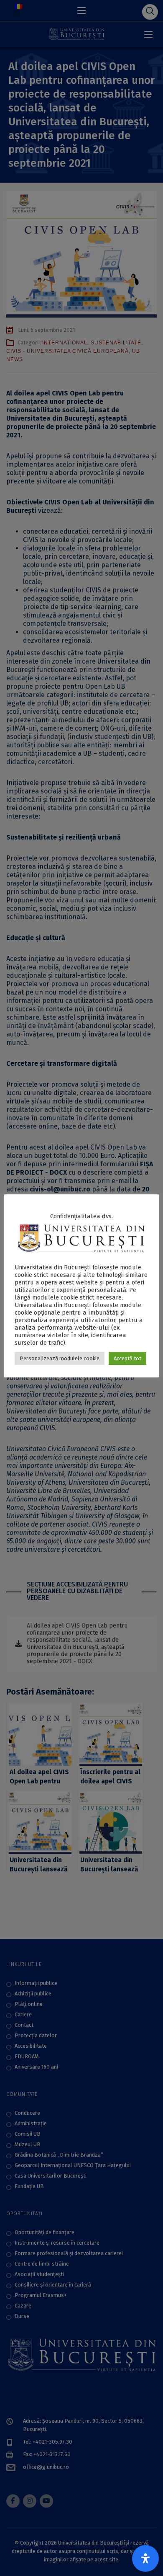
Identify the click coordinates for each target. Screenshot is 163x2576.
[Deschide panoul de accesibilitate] (145, 2558)
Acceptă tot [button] (127, 1358)
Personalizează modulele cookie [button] (60, 1358)
